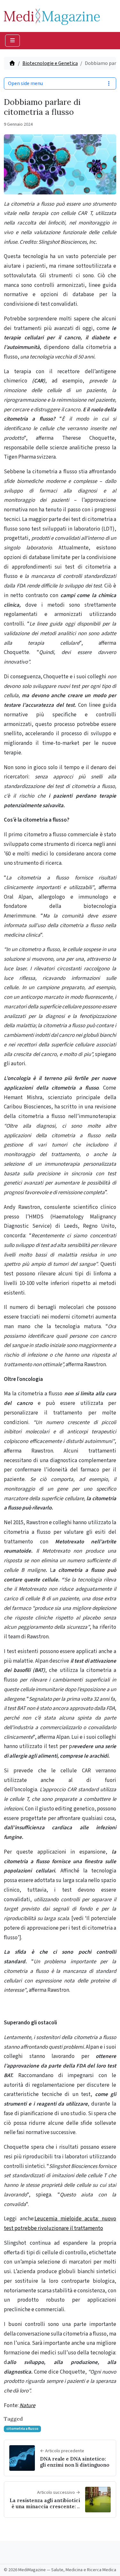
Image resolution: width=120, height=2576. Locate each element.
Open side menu (25, 83)
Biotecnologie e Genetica (50, 63)
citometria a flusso (22, 2429)
